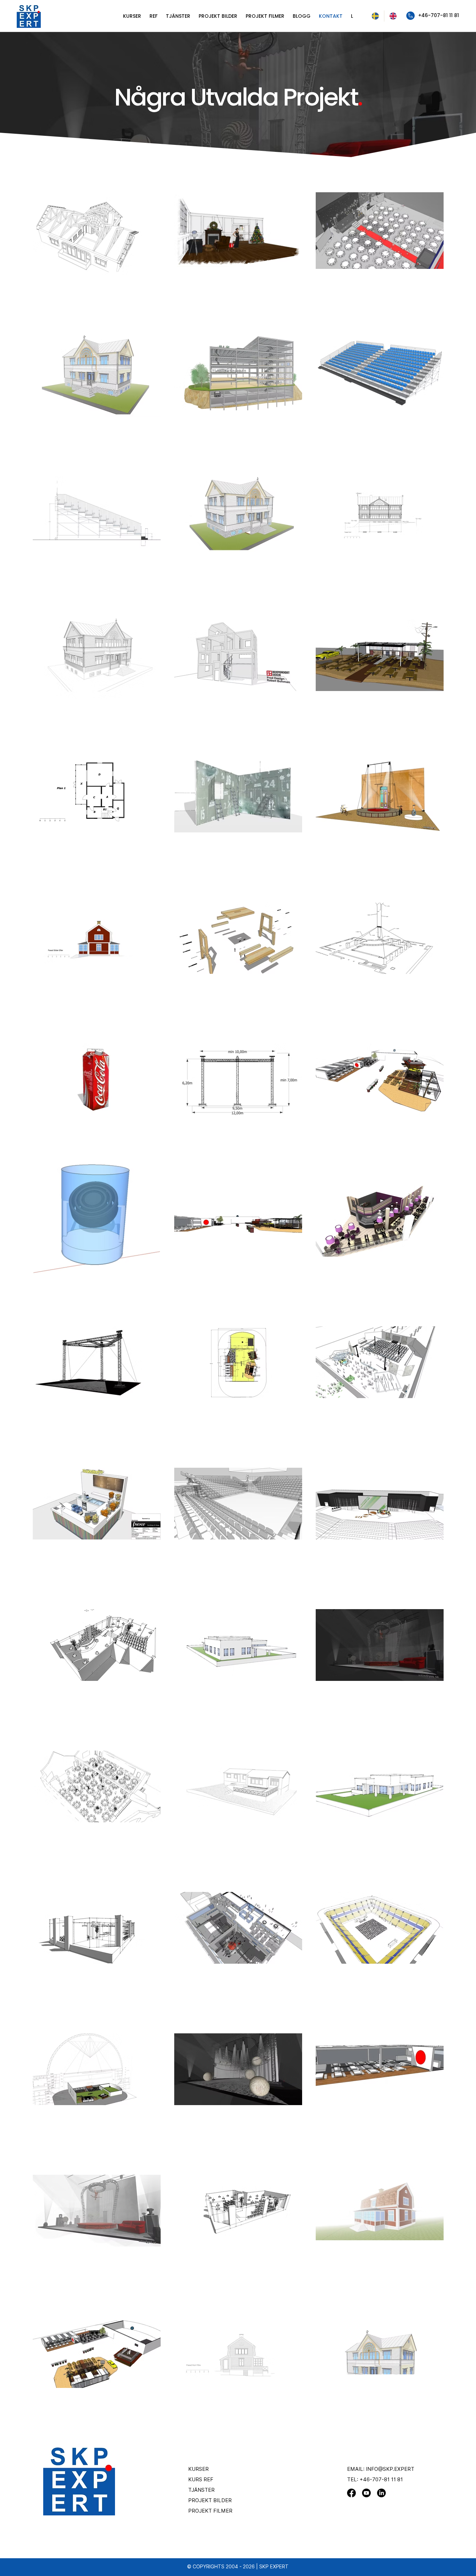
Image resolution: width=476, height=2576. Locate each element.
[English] (393, 16)
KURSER (198, 2469)
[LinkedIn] (381, 2493)
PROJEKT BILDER (210, 2500)
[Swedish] (375, 16)
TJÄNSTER (201, 2490)
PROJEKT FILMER (210, 2511)
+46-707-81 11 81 (381, 2480)
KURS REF (201, 2480)
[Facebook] (351, 2493)
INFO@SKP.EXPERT (390, 2469)
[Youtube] (366, 2493)
